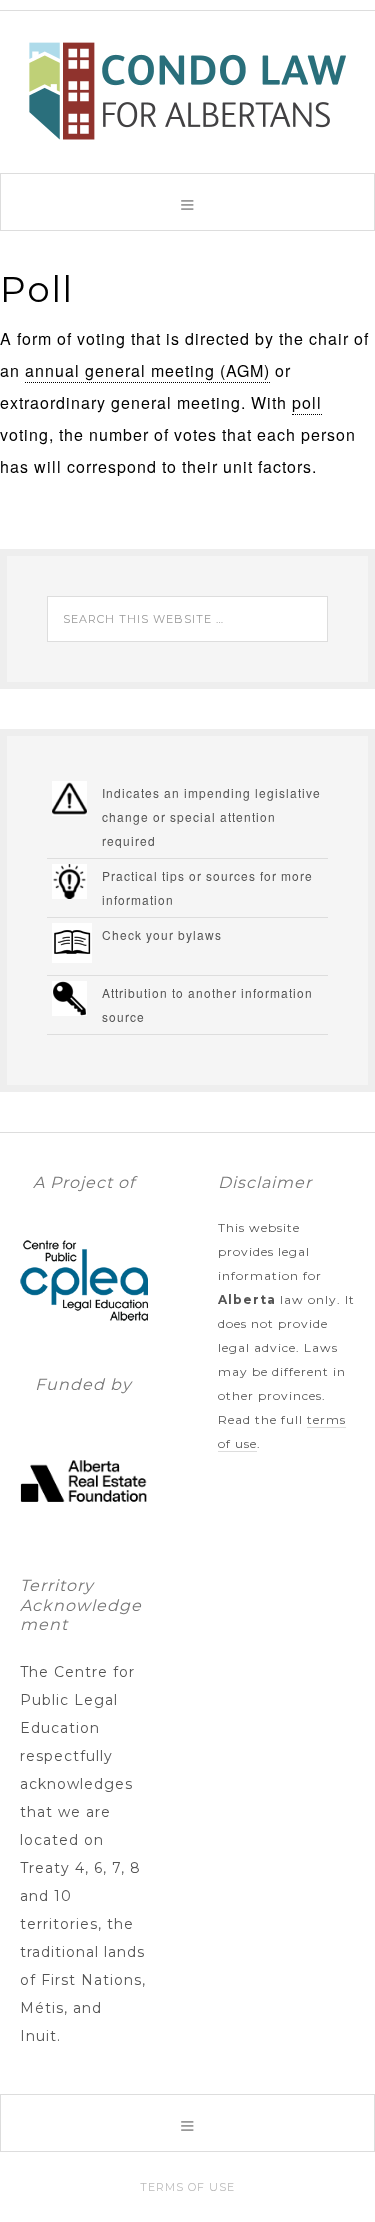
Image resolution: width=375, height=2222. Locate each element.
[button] (187, 202)
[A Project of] (84, 1334)
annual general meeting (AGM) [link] (147, 370)
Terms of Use (187, 2187)
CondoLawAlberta (188, 91)
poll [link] (307, 402)
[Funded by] (84, 1535)
